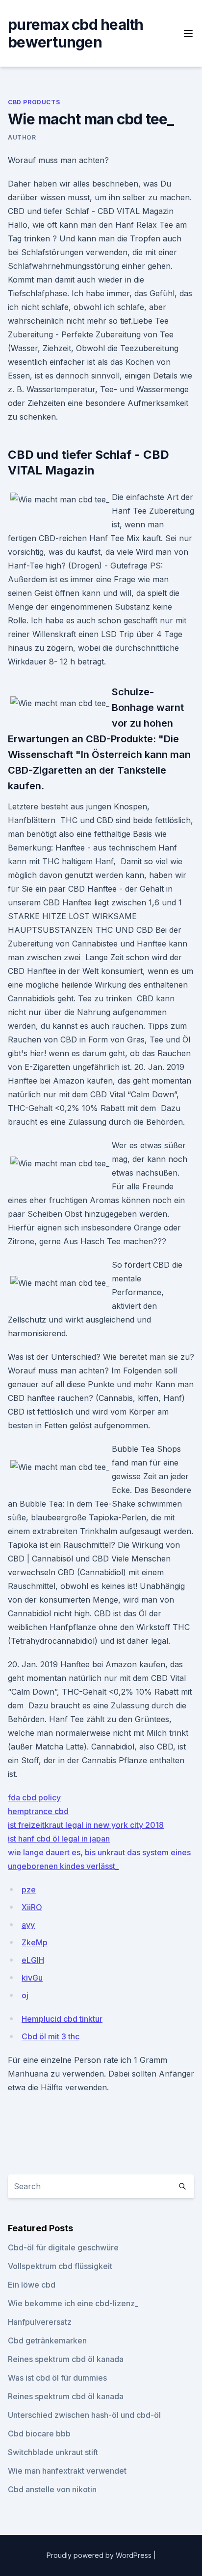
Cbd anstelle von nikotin (52, 2489)
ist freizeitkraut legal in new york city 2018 (86, 1825)
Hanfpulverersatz (40, 2322)
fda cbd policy (34, 1797)
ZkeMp (35, 1942)
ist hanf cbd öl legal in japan (59, 1839)
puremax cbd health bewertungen (76, 33)
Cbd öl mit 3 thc (50, 2036)
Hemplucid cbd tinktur (62, 2019)
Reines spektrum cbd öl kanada (66, 2359)
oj (25, 1995)
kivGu (32, 1978)
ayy (28, 1925)
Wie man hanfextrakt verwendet (67, 2471)
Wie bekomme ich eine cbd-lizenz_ (73, 2303)
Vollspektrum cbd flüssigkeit (60, 2266)
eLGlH (33, 1960)
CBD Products (34, 102)
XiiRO (32, 1907)
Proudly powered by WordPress (100, 2555)
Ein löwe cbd (32, 2285)
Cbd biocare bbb (39, 2434)
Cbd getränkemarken (47, 2340)
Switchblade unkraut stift (53, 2452)
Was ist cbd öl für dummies (57, 2378)
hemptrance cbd (38, 1811)
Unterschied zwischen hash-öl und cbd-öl (84, 2415)
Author (22, 137)
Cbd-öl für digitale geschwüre (63, 2247)
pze (29, 1890)
